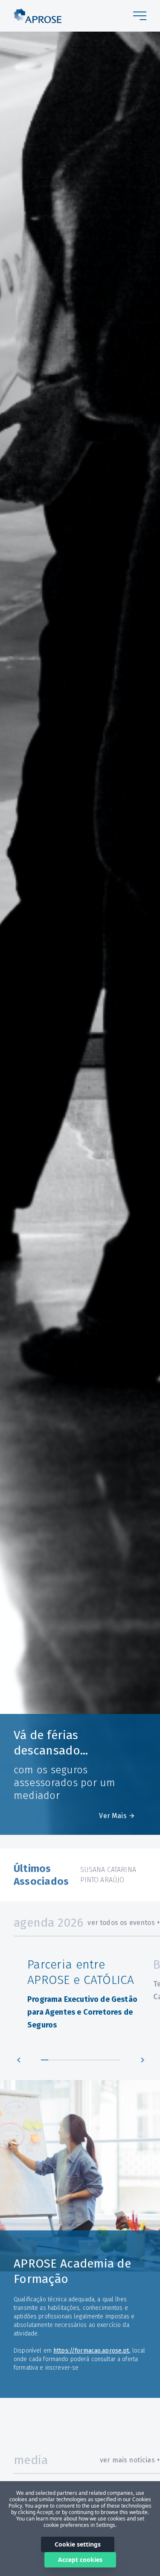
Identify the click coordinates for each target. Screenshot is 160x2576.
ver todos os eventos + (124, 1923)
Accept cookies (80, 2560)
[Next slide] (143, 2060)
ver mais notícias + (130, 2460)
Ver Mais (113, 1816)
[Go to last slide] (19, 2060)
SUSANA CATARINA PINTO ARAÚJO (108, 1875)
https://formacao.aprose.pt (91, 2351)
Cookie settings (78, 2544)
